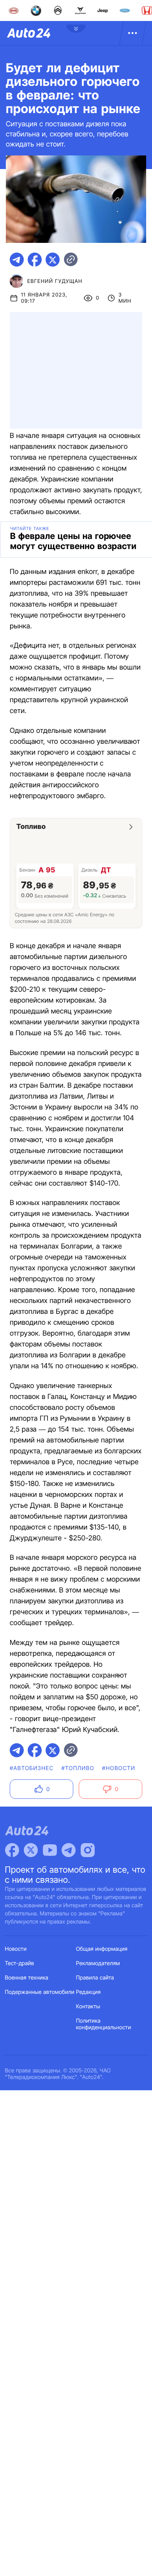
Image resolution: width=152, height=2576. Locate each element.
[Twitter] (31, 1850)
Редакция (88, 1992)
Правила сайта (95, 1978)
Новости (16, 1949)
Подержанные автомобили (40, 1992)
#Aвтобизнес (32, 1768)
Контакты (88, 2007)
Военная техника (27, 1978)
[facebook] (35, 260)
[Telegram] (69, 1850)
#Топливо (78, 1768)
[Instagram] (88, 1850)
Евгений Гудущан (55, 281)
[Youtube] (50, 1850)
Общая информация (102, 1949)
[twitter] (53, 260)
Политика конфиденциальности (103, 2024)
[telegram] (17, 260)
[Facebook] (12, 1850)
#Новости (119, 1768)
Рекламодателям (98, 1963)
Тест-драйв (20, 1963)
